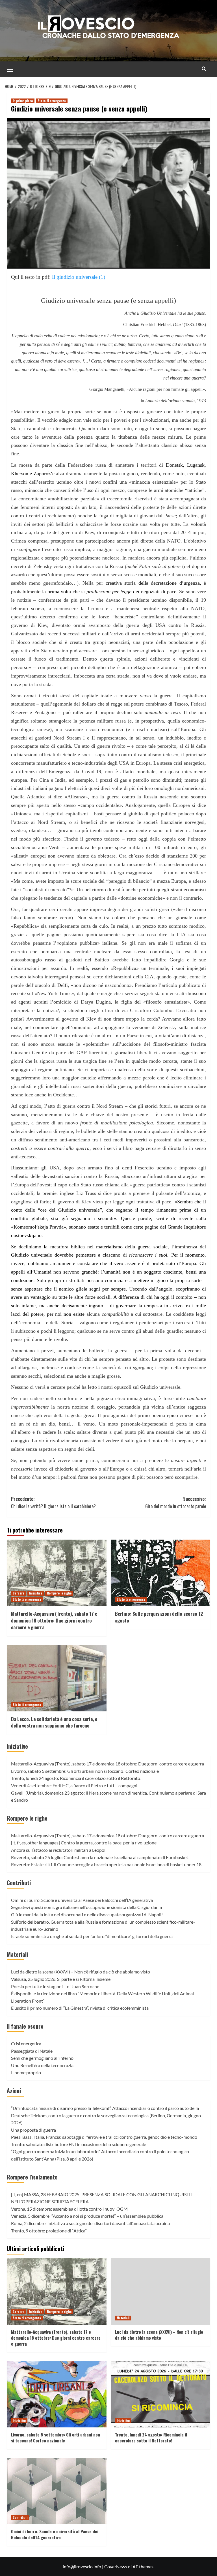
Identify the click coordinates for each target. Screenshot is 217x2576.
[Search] (204, 69)
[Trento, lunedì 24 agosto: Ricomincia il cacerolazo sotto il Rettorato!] (161, 2394)
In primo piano (23, 101)
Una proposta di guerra (33, 2130)
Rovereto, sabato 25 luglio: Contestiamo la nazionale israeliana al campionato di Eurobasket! (100, 1857)
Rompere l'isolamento (32, 2177)
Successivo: (176, 1503)
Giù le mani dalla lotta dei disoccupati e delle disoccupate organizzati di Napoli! (87, 1914)
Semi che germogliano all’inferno (42, 2058)
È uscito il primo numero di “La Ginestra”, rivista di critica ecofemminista (80, 2008)
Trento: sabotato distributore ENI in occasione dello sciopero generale (79, 2144)
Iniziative (36, 1593)
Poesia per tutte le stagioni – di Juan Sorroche (55, 1986)
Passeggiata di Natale (32, 2051)
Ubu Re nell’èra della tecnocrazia (42, 2065)
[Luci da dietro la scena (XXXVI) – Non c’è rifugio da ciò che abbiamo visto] (161, 2291)
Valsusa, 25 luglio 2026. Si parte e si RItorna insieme (61, 1979)
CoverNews (116, 2567)
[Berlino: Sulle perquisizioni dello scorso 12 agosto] (161, 1573)
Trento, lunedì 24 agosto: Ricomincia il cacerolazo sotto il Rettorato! (76, 1778)
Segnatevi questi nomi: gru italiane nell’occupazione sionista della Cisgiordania (86, 1907)
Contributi (19, 1883)
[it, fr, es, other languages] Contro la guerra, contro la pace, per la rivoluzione (84, 1843)
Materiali (17, 1954)
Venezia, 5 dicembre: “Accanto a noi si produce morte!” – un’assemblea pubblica (87, 2216)
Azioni (14, 2091)
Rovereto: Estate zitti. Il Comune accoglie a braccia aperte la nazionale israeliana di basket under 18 (106, 1864)
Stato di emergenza (52, 101)
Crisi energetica (26, 2044)
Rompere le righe (59, 1593)
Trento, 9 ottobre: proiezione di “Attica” (49, 2231)
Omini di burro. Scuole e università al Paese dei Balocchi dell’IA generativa (82, 1900)
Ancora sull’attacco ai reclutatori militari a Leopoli (59, 1850)
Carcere (19, 1593)
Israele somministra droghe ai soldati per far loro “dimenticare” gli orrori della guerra (92, 1936)
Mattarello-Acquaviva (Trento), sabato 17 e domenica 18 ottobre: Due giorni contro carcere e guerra (54, 1620)
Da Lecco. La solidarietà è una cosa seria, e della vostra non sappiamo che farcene (54, 1722)
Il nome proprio (26, 2072)
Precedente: (53, 1503)
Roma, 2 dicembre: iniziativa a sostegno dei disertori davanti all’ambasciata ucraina (90, 2223)
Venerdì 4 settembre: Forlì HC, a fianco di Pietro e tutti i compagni (74, 1785)
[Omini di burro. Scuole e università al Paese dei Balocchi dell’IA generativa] (57, 2491)
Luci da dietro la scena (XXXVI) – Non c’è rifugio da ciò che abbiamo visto (81, 1972)
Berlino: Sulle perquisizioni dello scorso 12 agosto (159, 1617)
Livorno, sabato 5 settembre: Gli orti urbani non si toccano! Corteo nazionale (85, 1771)
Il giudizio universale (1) (79, 277)
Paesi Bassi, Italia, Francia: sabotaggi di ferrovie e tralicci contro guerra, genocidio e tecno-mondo (104, 2137)
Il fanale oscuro (25, 2026)
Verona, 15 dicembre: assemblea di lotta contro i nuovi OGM (69, 2209)
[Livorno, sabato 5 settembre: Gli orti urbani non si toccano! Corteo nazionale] (57, 2394)
